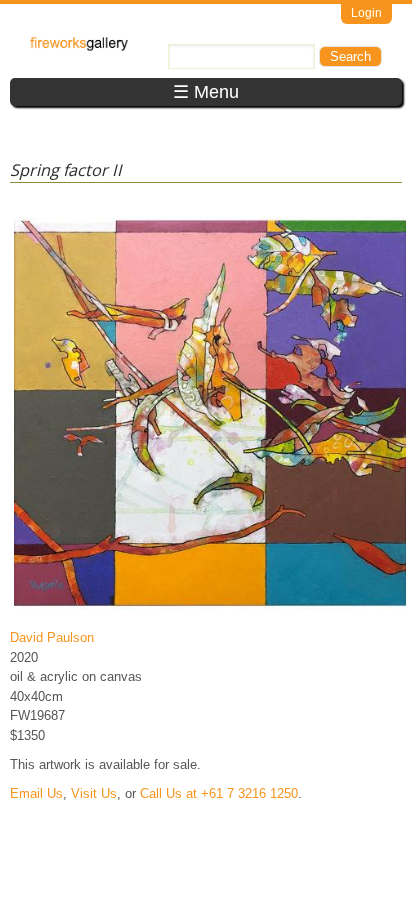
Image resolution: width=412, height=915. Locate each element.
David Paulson (52, 637)
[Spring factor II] (210, 608)
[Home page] (79, 46)
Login (366, 13)
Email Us (36, 793)
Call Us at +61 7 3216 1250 (219, 793)
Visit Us (94, 793)
